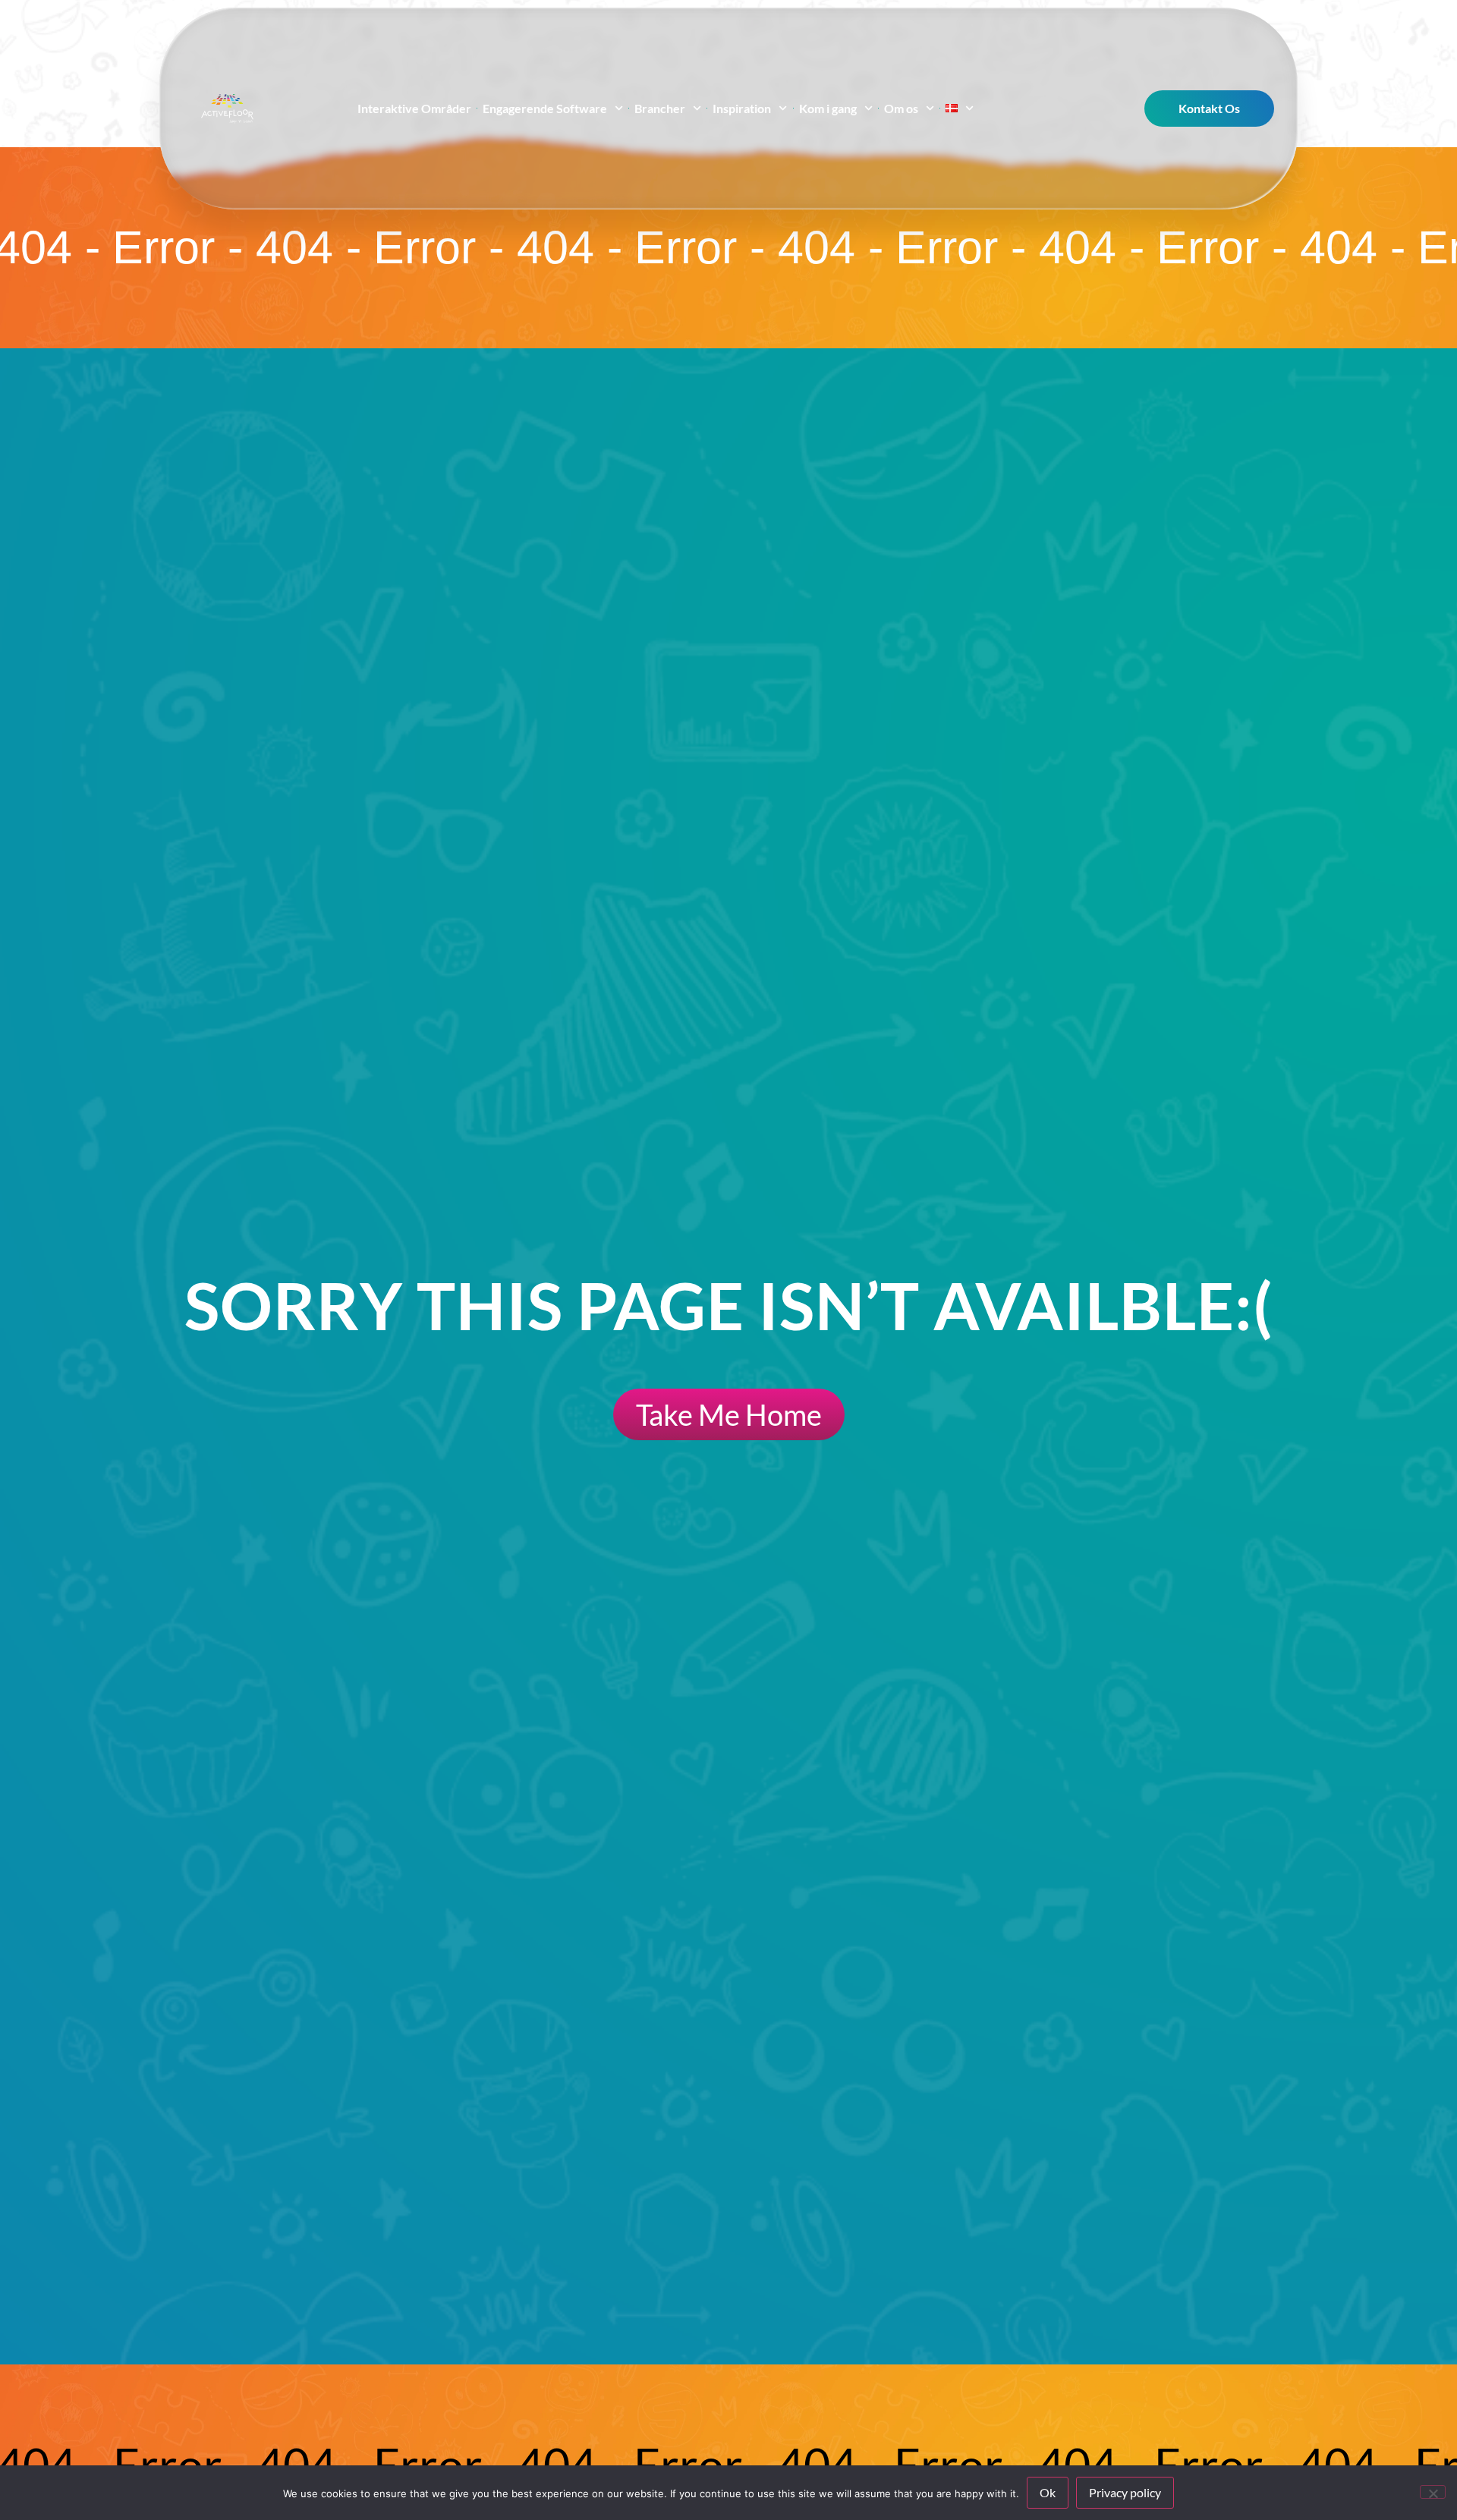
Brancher (661, 108)
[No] (1433, 2492)
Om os (901, 108)
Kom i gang (828, 108)
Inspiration (743, 108)
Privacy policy (1125, 2492)
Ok (1048, 2492)
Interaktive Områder (414, 108)
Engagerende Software (545, 108)
